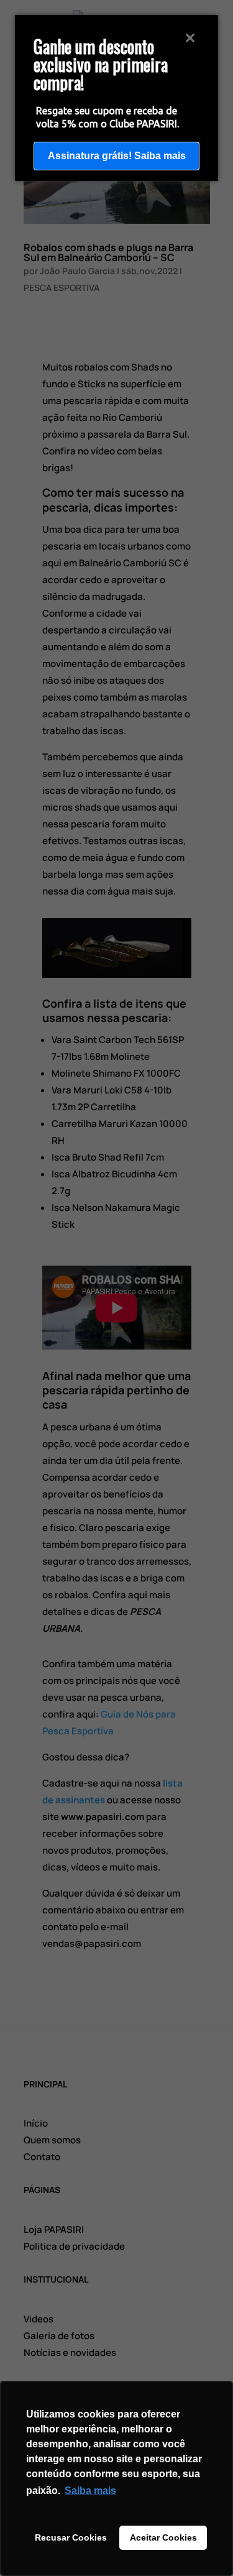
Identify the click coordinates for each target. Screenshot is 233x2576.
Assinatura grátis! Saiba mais (117, 156)
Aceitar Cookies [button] (163, 2537)
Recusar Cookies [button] (71, 2537)
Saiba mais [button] (90, 2491)
